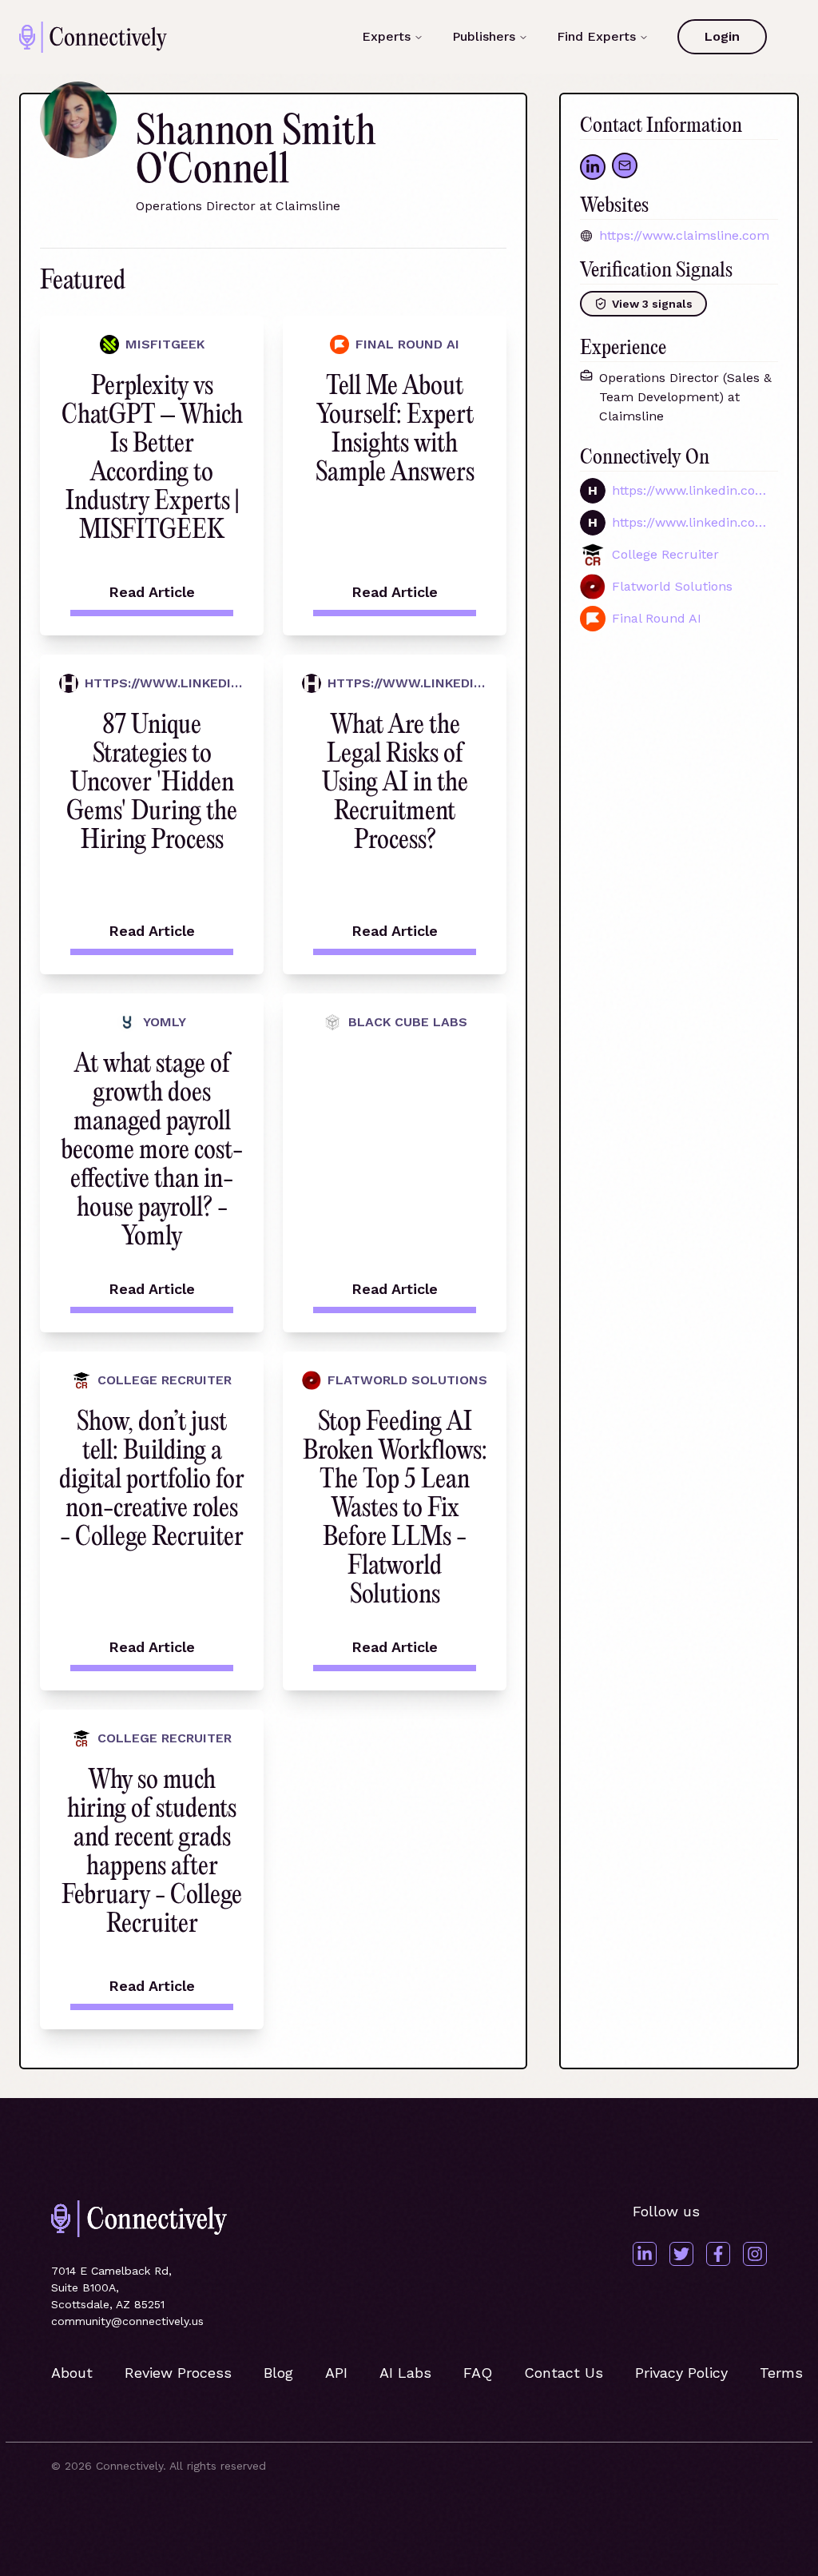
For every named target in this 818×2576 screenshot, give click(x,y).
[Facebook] (718, 2254)
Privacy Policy (681, 2373)
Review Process (178, 2373)
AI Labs (405, 2373)
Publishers (484, 36)
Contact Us (564, 2373)
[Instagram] (755, 2254)
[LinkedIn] (645, 2254)
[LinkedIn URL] (593, 167)
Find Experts (596, 36)
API (336, 2373)
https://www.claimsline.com (684, 235)
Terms (781, 2373)
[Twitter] (681, 2254)
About (72, 2373)
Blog (278, 2373)
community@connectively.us (127, 2321)
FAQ (478, 2373)
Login (722, 36)
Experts (386, 36)
